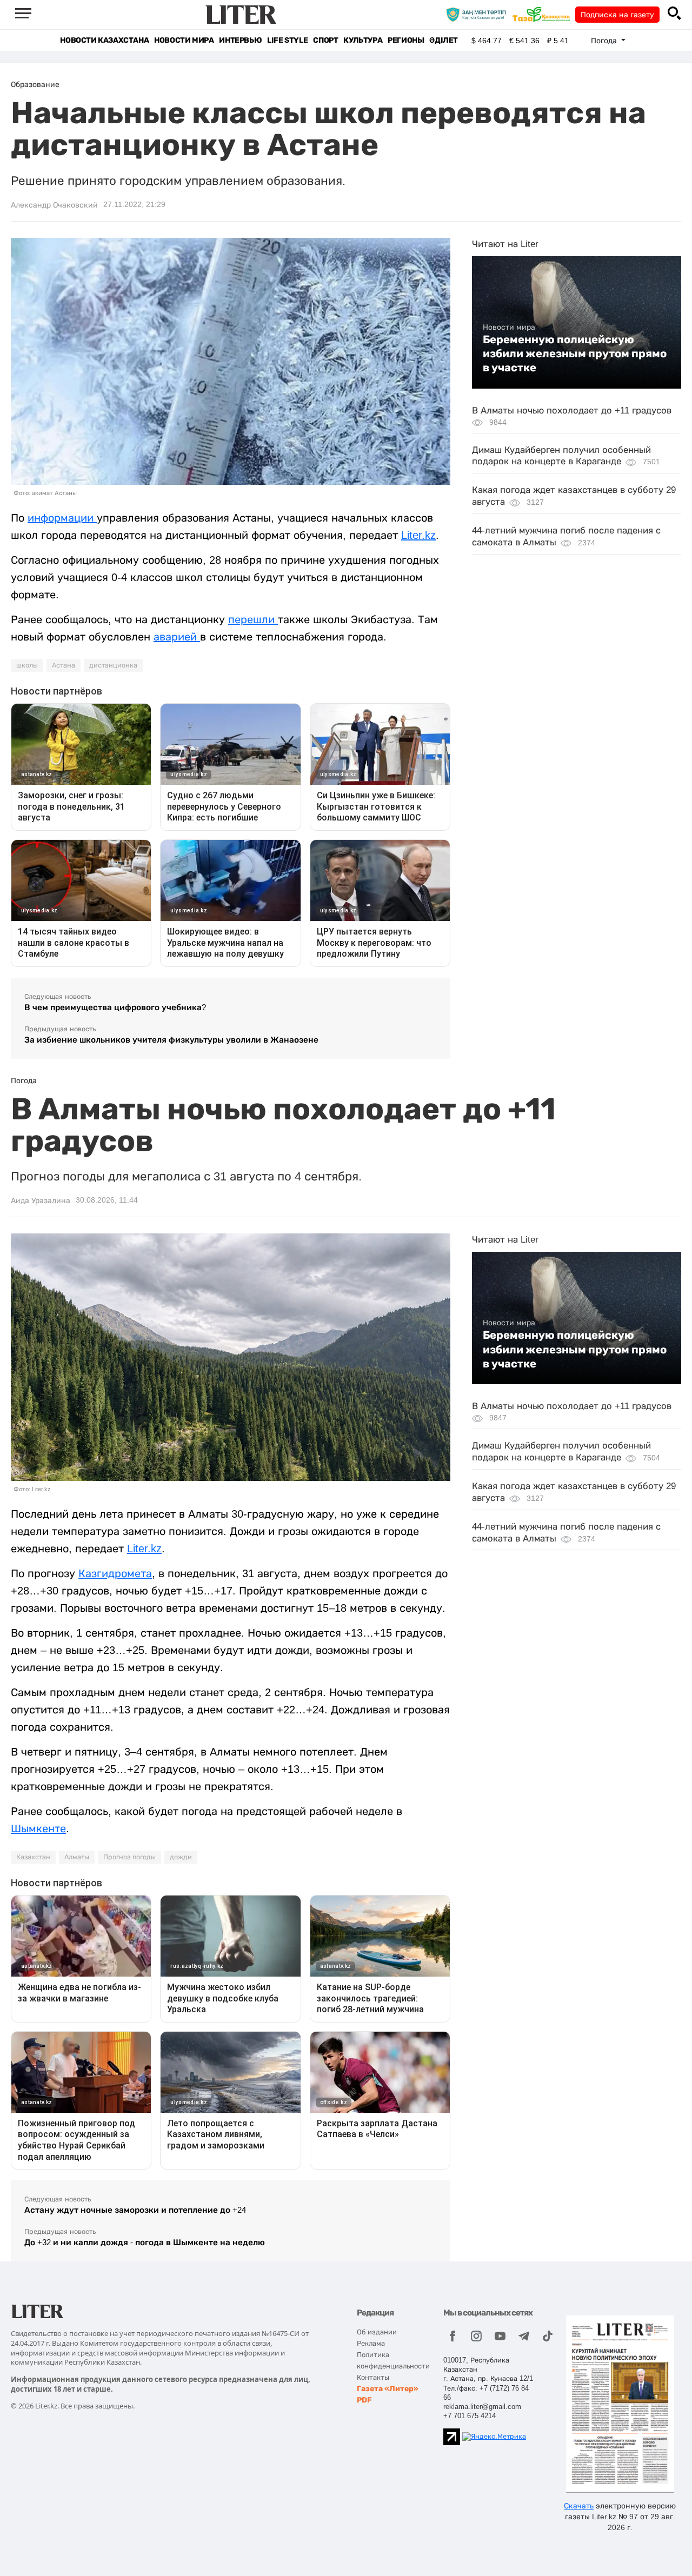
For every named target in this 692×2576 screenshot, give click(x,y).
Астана (64, 665)
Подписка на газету (617, 15)
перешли (253, 619)
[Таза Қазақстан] (544, 14)
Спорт (325, 40)
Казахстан (33, 1857)
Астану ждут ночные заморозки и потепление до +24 (135, 2210)
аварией (177, 637)
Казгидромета (115, 1573)
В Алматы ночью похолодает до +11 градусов (572, 411)
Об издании (377, 2332)
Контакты (373, 2377)
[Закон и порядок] (479, 14)
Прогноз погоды (129, 1857)
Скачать (579, 2506)
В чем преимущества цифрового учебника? (115, 1007)
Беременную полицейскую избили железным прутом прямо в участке (575, 354)
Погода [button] (605, 41)
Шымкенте (38, 1828)
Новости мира (184, 40)
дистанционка (113, 665)
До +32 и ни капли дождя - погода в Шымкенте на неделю (145, 2242)
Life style (287, 40)
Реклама (371, 2343)
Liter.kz (418, 535)
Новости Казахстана (104, 40)
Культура (363, 40)
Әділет (444, 40)
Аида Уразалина (41, 1200)
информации (62, 518)
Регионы (406, 40)
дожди (181, 1857)
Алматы (77, 1857)
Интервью (240, 40)
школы (27, 665)
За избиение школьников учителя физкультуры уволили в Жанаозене (171, 1040)
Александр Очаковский (54, 205)
